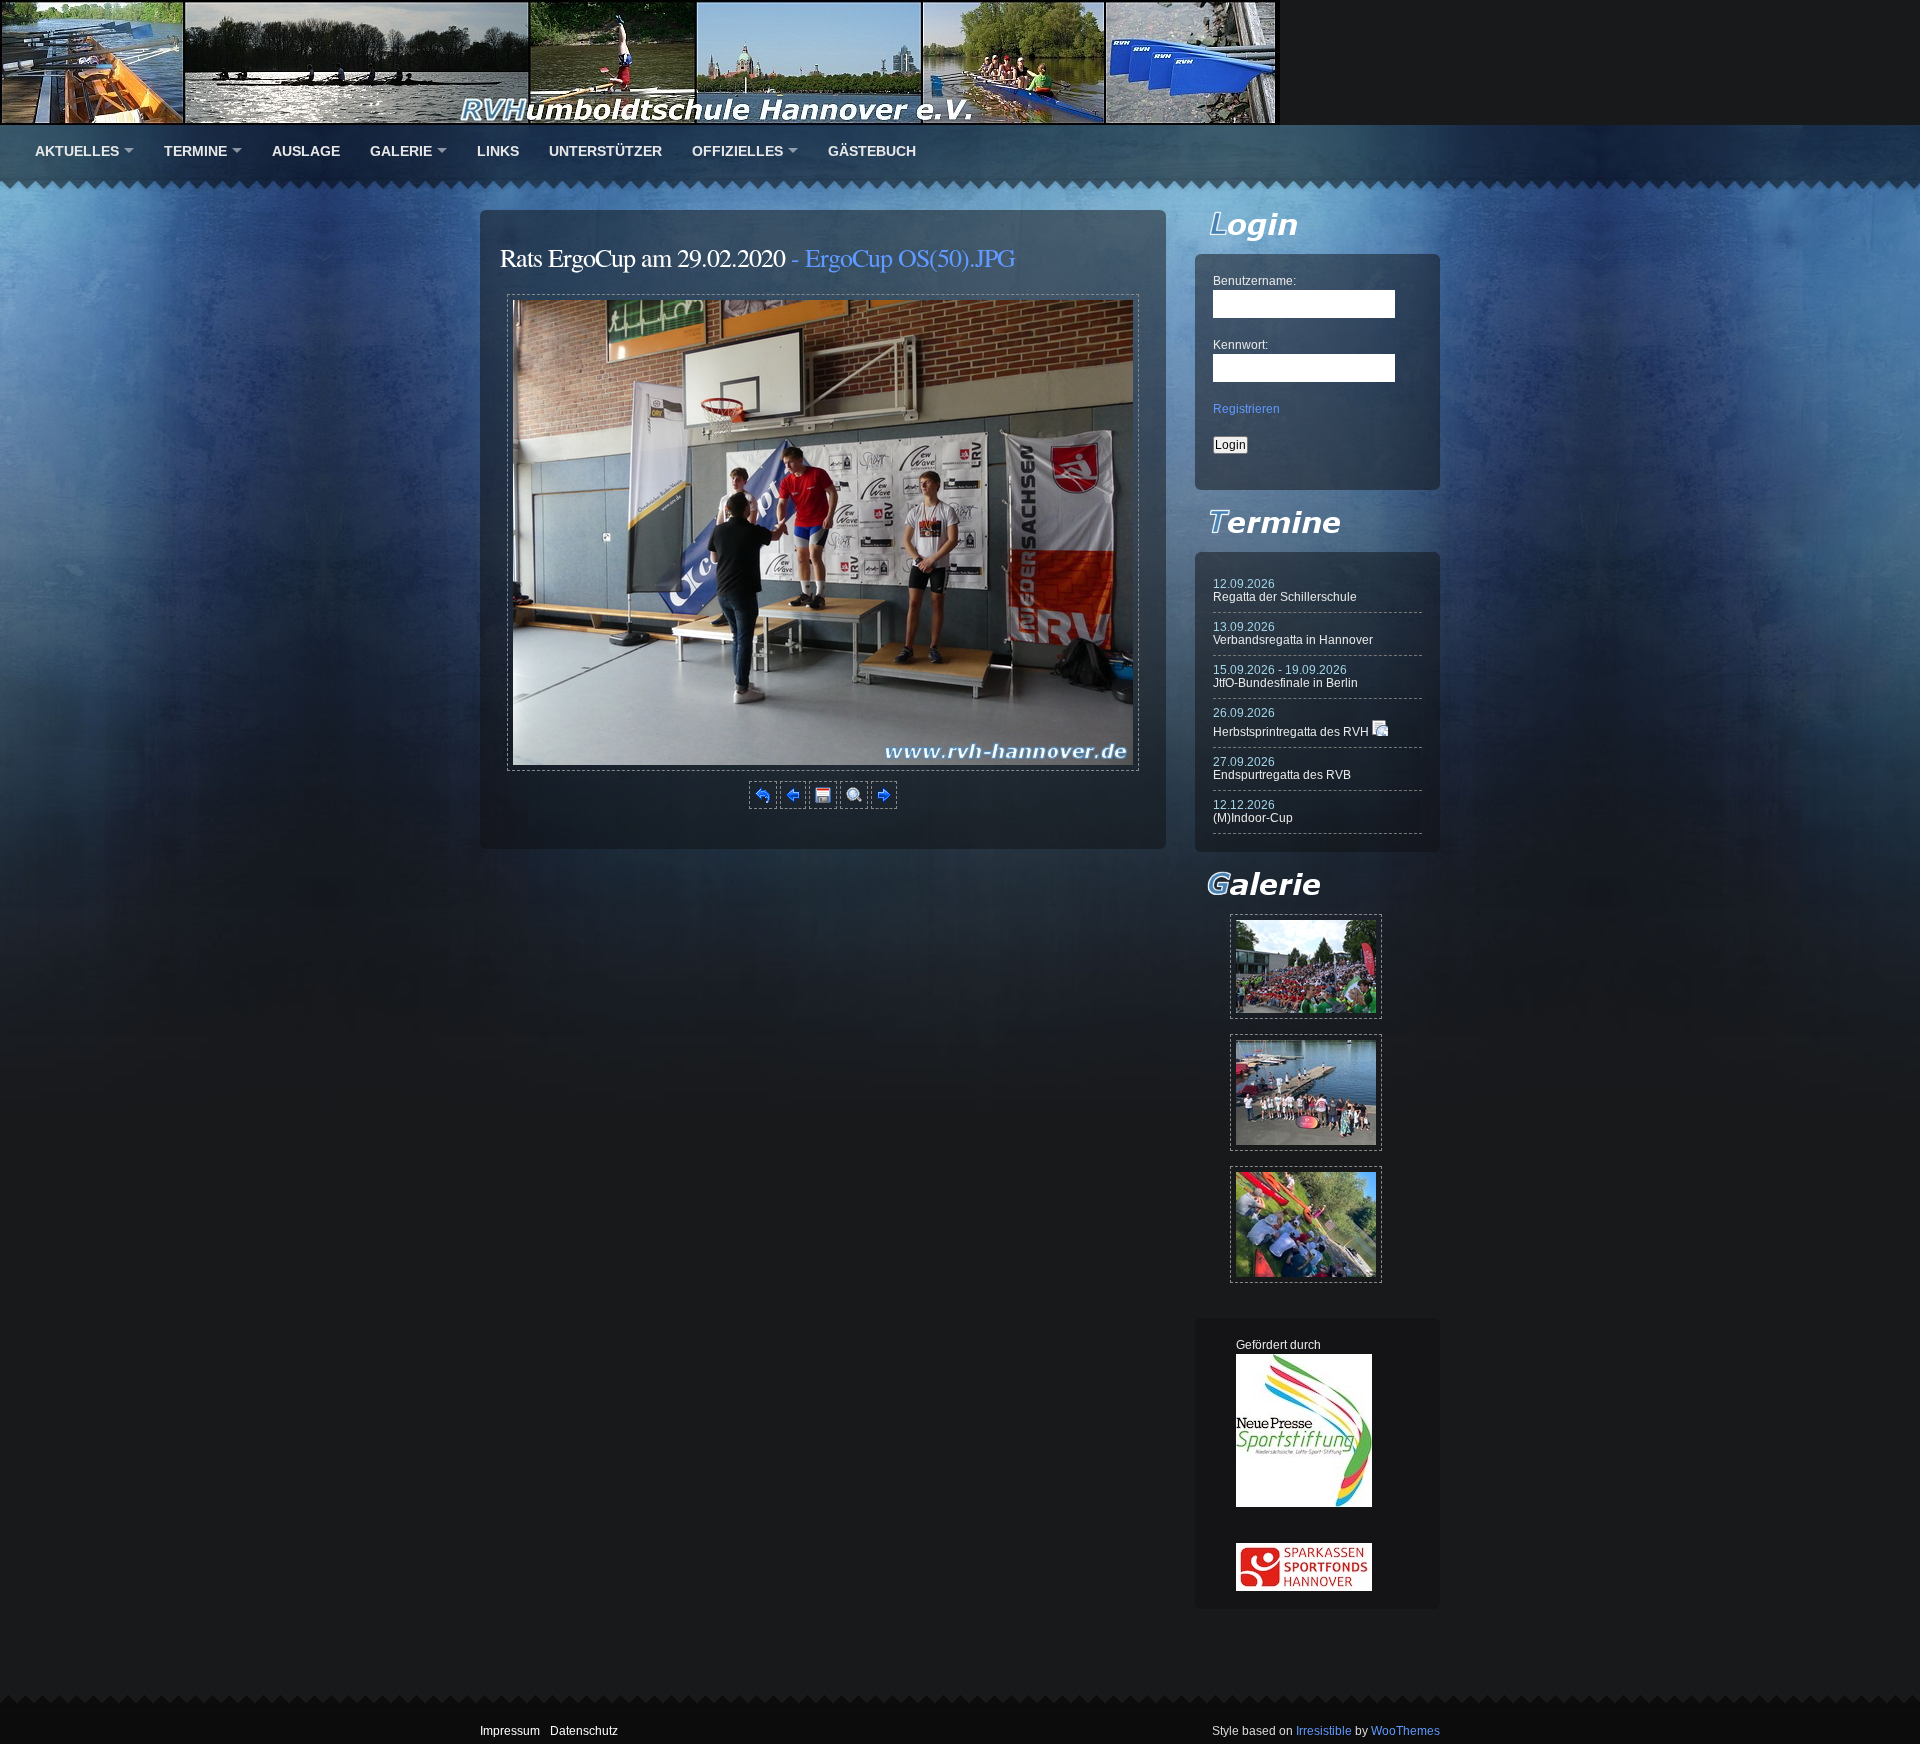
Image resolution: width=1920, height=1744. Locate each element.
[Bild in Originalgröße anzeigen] (854, 805)
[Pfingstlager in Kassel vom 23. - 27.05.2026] (1306, 1224)
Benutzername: (1254, 281)
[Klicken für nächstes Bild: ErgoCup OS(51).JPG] (823, 767)
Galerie (401, 151)
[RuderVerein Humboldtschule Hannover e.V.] (960, 62)
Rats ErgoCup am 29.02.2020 (642, 257)
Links (498, 151)
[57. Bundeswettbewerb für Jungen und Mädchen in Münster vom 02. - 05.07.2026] (1306, 966)
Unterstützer (605, 151)
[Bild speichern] (823, 805)
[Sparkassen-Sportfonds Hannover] (1304, 1587)
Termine (195, 151)
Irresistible (1324, 1731)
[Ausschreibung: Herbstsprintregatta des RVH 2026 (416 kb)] (1380, 732)
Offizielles (737, 151)
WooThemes (1405, 1731)
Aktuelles (77, 151)
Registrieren (1246, 409)
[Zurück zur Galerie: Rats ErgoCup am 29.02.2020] (763, 805)
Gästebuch (872, 151)
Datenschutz (584, 1731)
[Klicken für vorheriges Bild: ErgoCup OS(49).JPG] (793, 805)
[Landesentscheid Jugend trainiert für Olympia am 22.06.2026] (1306, 1092)
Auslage (306, 151)
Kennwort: (1240, 345)
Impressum (510, 1731)
